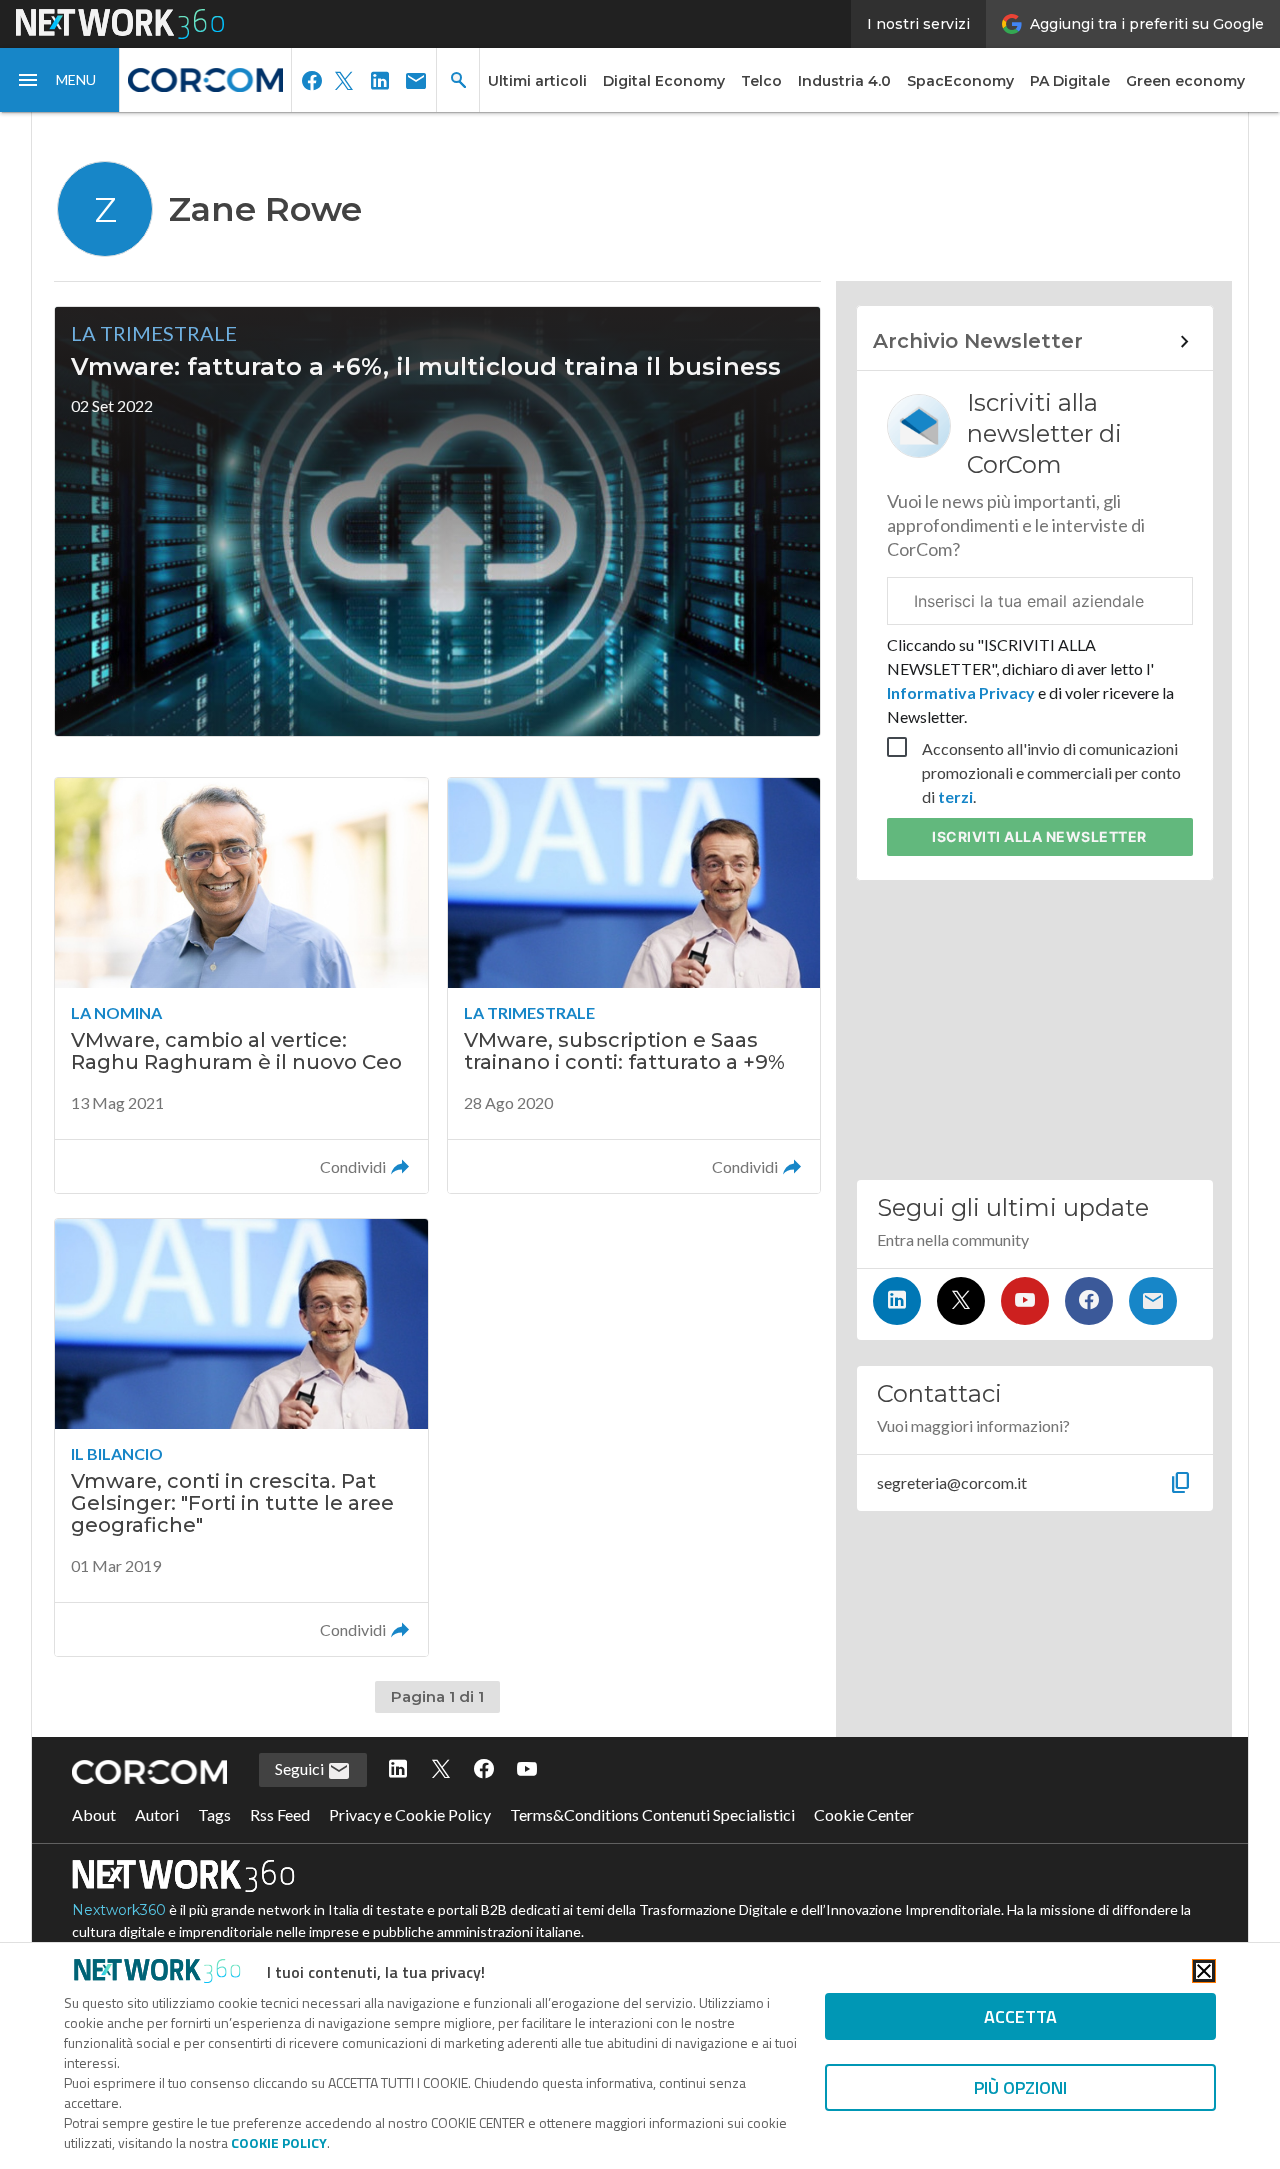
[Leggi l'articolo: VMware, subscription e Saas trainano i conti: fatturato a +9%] (634, 985)
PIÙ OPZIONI (1020, 2087)
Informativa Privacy (962, 692)
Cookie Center (864, 1814)
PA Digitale (1070, 81)
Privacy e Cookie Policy (410, 1814)
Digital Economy (664, 81)
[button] (60, 80)
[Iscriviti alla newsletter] (1153, 1301)
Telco (761, 81)
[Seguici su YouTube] (1025, 1301)
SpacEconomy (960, 81)
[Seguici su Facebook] (1089, 1301)
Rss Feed (280, 1814)
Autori (157, 1814)
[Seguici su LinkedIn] (897, 1301)
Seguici (301, 1768)
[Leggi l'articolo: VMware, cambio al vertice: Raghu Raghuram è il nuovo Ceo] (241, 985)
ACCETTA (1020, 2016)
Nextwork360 (119, 1910)
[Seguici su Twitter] (961, 1301)
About (94, 1814)
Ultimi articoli (537, 81)
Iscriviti (1039, 836)
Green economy (1185, 81)
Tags (214, 1814)
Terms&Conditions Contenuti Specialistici (652, 1814)
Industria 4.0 (844, 81)
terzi (955, 796)
